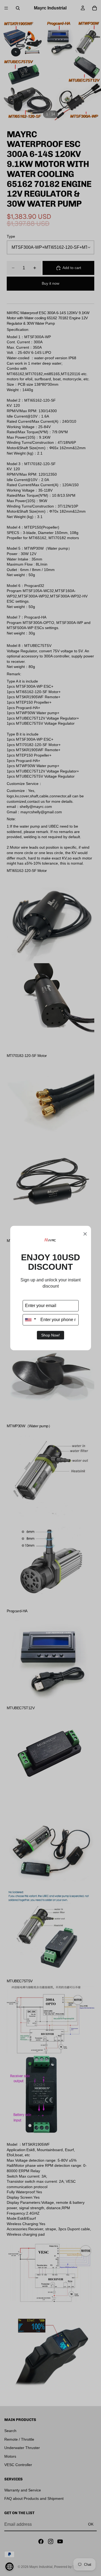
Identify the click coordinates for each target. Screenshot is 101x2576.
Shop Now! (50, 1335)
